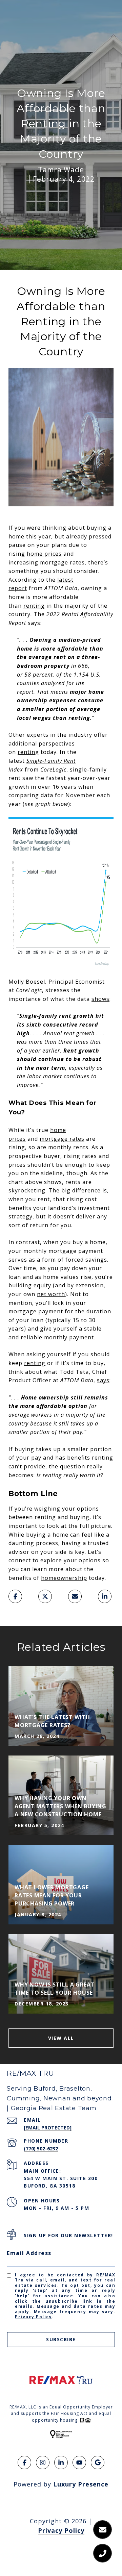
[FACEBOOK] (24, 2463)
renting (34, 606)
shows (100, 999)
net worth (51, 1294)
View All (61, 2038)
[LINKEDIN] (61, 2463)
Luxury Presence (81, 2484)
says (103, 1380)
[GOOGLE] (98, 2463)
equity (42, 1285)
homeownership (64, 1578)
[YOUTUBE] (79, 2463)
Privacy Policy (33, 2317)
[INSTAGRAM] (43, 2463)
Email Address (29, 2253)
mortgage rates (62, 562)
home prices (44, 554)
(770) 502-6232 (41, 2149)
